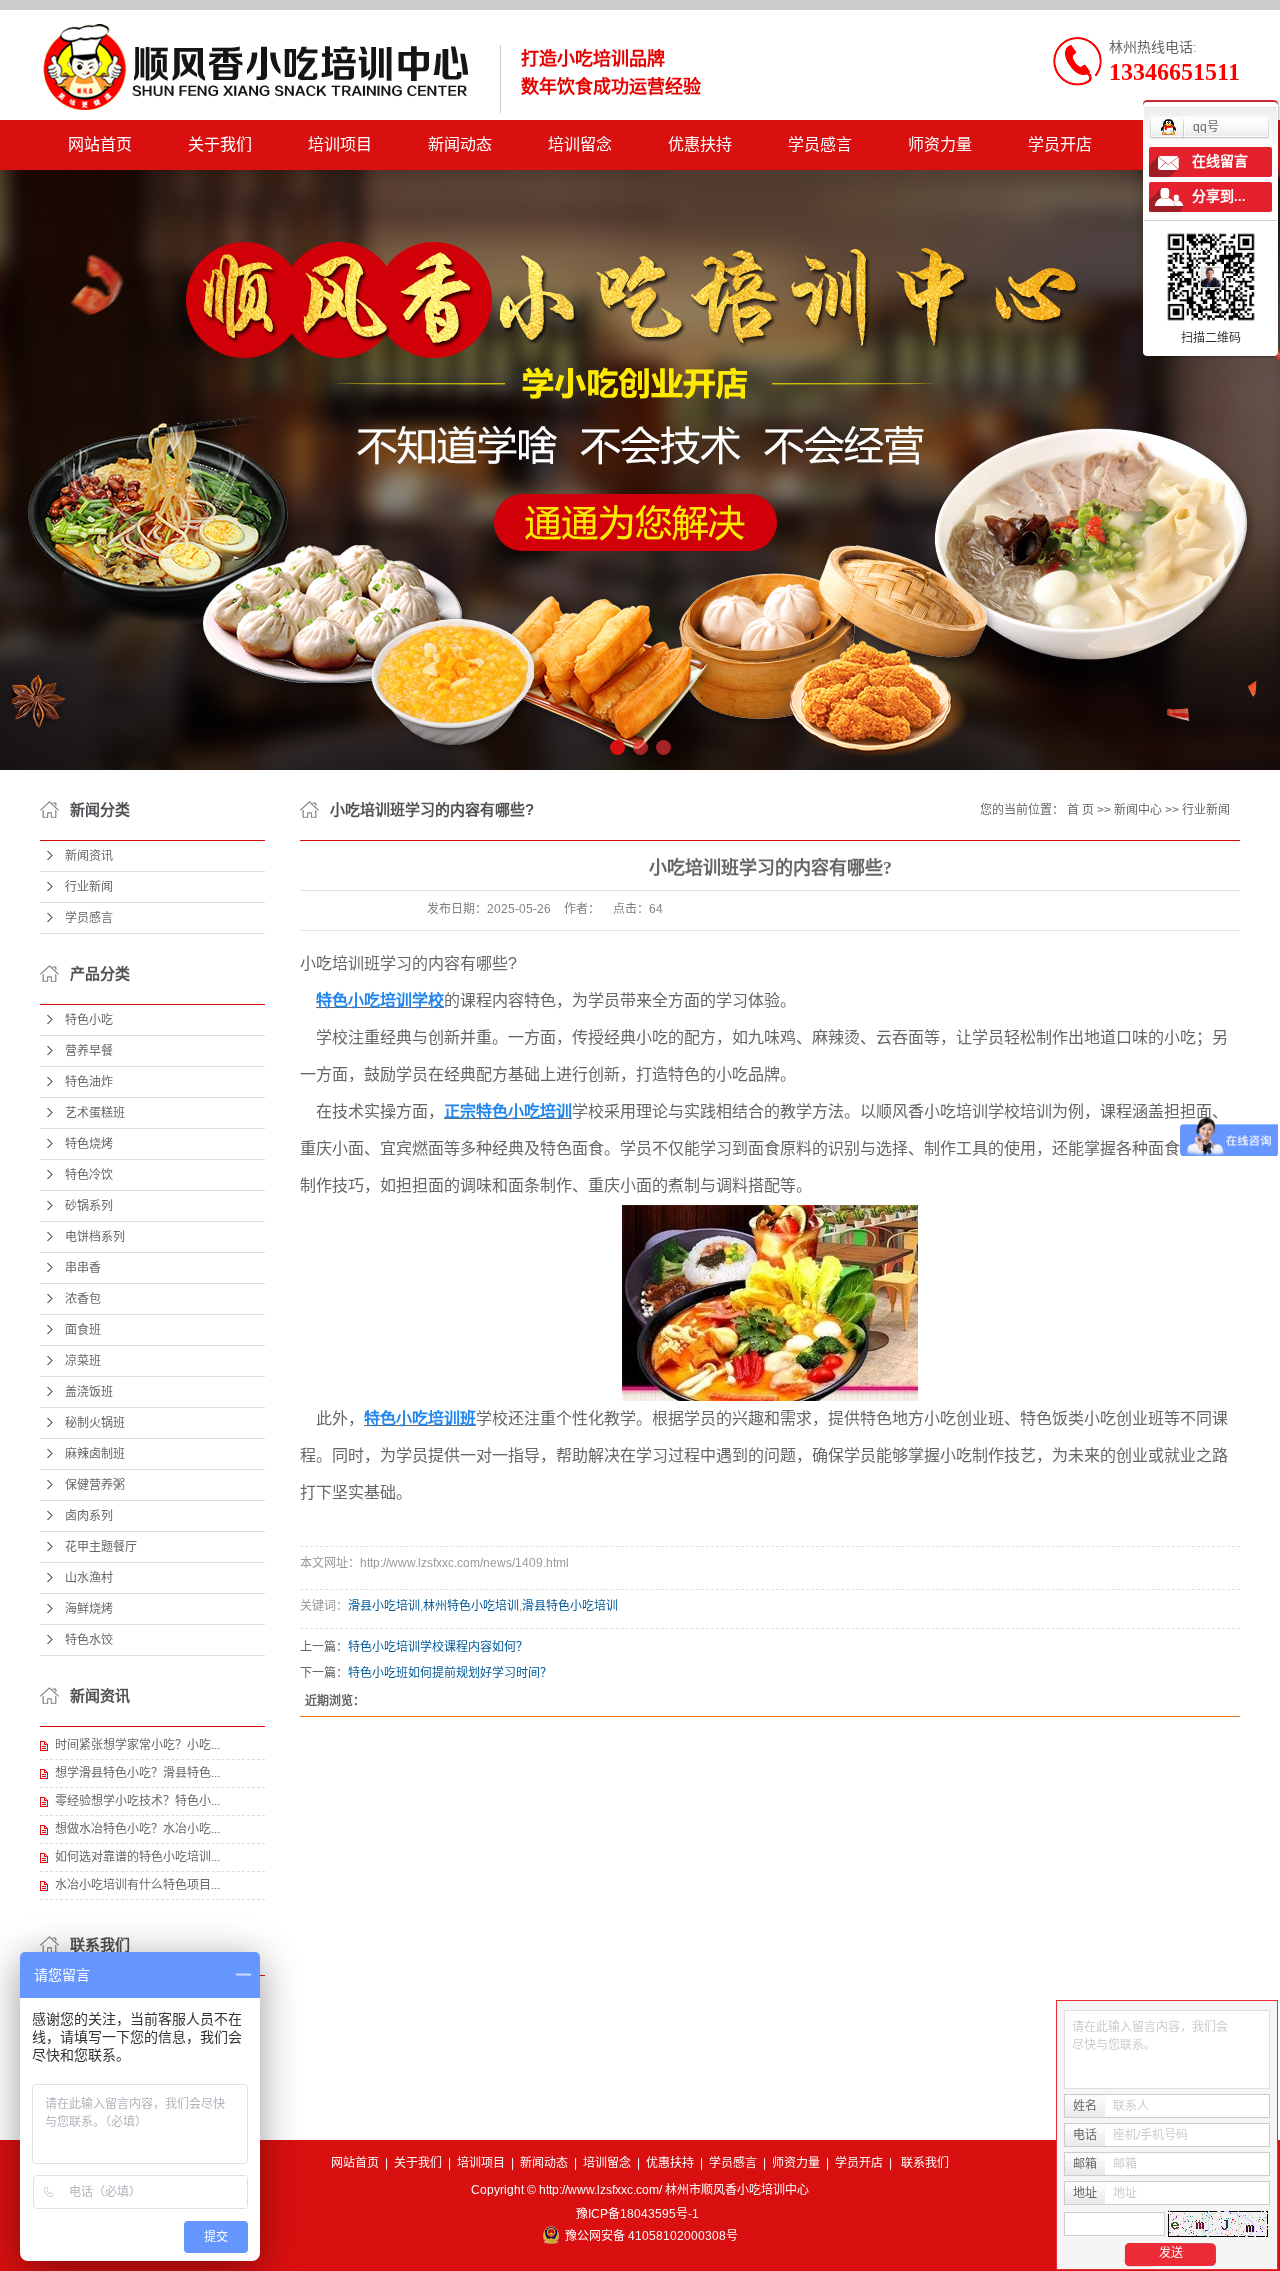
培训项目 (340, 144)
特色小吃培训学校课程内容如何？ (438, 1647)
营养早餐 (89, 1051)
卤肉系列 (89, 1516)
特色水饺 (89, 1640)
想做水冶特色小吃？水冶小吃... (137, 1829)
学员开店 (1060, 144)
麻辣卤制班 (95, 1454)
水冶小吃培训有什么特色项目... (137, 1885)
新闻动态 (460, 144)
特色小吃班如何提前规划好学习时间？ (450, 1673)
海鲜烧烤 (89, 1609)
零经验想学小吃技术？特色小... (137, 1801)
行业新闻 (89, 887)
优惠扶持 (700, 144)
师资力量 (940, 144)
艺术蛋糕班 (95, 1113)
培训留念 (580, 144)
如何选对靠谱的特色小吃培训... (137, 1857)
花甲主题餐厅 (101, 1547)
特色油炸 (89, 1082)
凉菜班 (83, 1361)
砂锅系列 (89, 1206)
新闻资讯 (89, 856)
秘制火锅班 (95, 1423)
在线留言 (1220, 161)
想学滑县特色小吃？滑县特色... (137, 1773)
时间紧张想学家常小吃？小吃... (137, 1745)
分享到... (1219, 196)
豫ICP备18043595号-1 (637, 2214)
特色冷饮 (89, 1175)
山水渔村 (89, 1578)
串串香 (83, 1268)
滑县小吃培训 (384, 1606)
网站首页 (100, 144)
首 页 (1080, 810)
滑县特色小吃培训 (570, 1606)
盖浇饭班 (89, 1392)
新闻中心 (1138, 810)
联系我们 (925, 2163)
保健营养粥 (95, 1485)
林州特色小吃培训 (471, 1606)
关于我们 (220, 144)
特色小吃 (89, 1020)
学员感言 (820, 144)
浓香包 (83, 1299)
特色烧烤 (89, 1144)
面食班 (83, 1330)
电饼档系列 (95, 1237)
